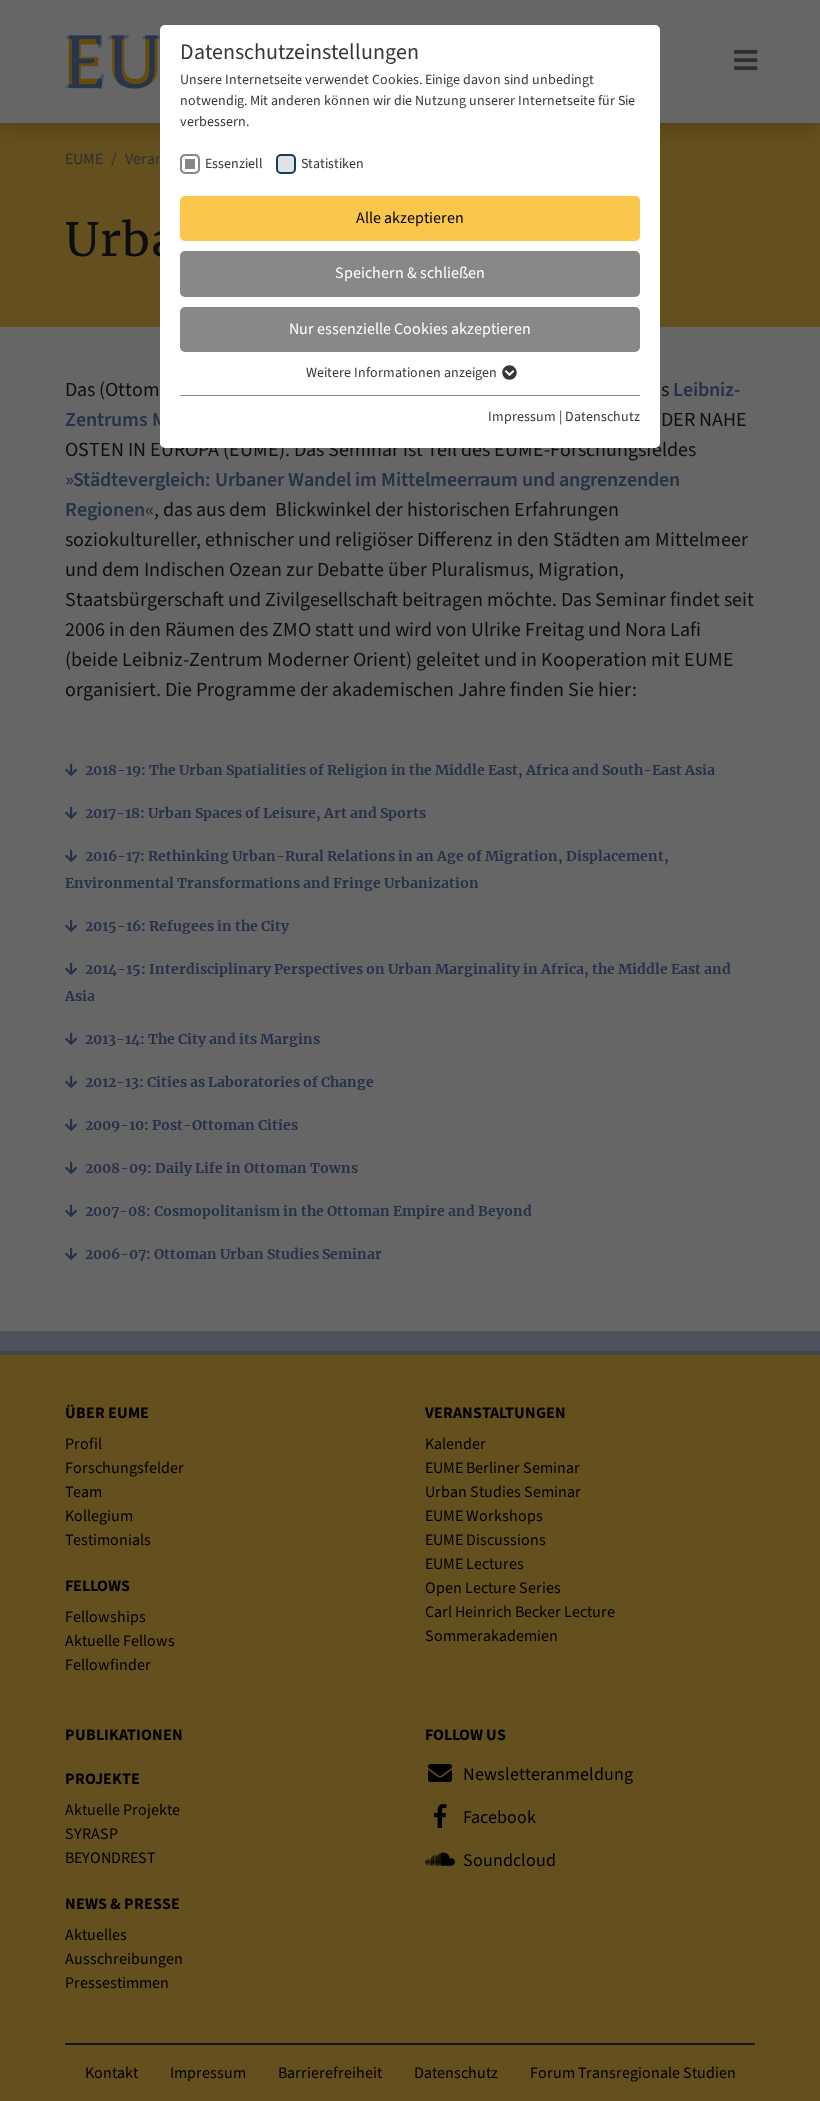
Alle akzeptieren (410, 218)
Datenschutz (602, 417)
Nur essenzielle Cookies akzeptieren (410, 329)
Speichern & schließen (410, 273)
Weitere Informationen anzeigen (403, 373)
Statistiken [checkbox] (332, 164)
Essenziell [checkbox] (234, 164)
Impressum (522, 417)
